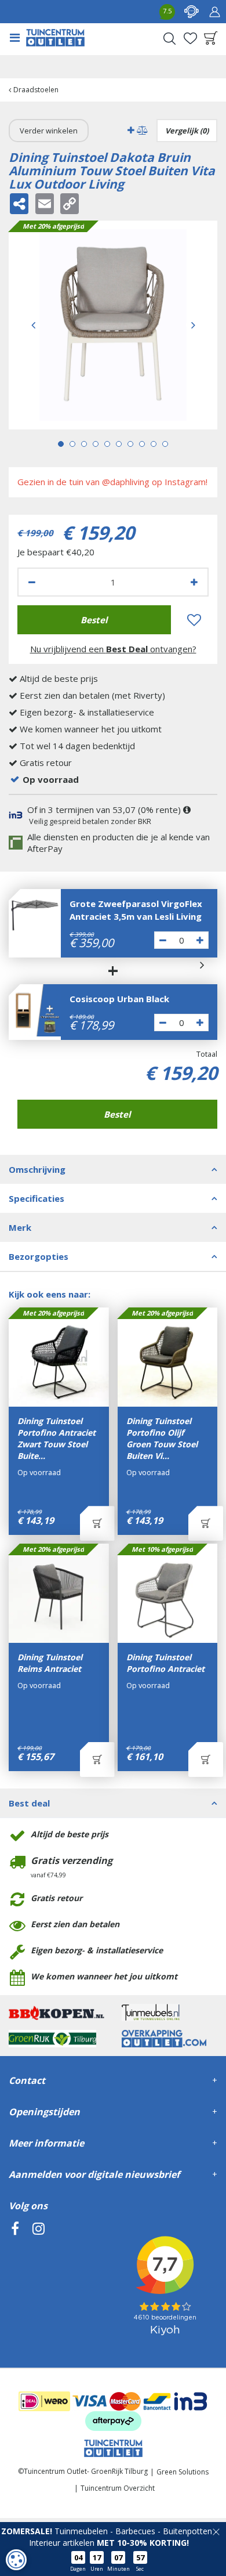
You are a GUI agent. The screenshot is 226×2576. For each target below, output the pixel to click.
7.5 (167, 11)
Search (169, 38)
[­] (15, 2281)
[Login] (214, 12)
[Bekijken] (211, 38)
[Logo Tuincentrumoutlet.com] (55, 38)
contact (191, 12)
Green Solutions (183, 2472)
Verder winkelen (49, 131)
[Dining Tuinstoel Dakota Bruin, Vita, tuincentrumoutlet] (113, 325)
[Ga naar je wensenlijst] (190, 38)
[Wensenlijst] (190, 38)
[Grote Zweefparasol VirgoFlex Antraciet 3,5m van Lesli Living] (35, 915)
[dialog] (16, 2560)
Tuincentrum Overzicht (118, 2488)
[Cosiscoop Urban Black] (35, 1010)
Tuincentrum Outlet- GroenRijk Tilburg (86, 2471)
